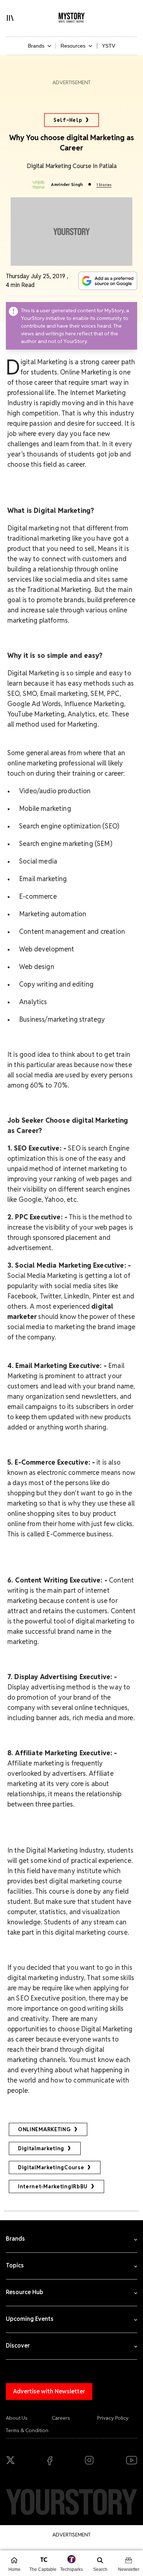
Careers (61, 2418)
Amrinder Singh (67, 184)
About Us (17, 2418)
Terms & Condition (27, 2430)
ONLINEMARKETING (44, 2129)
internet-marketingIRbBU (53, 2187)
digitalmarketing (41, 2148)
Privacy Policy (113, 2418)
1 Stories (104, 185)
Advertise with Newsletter (49, 2391)
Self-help (68, 120)
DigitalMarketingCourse (51, 2167)
